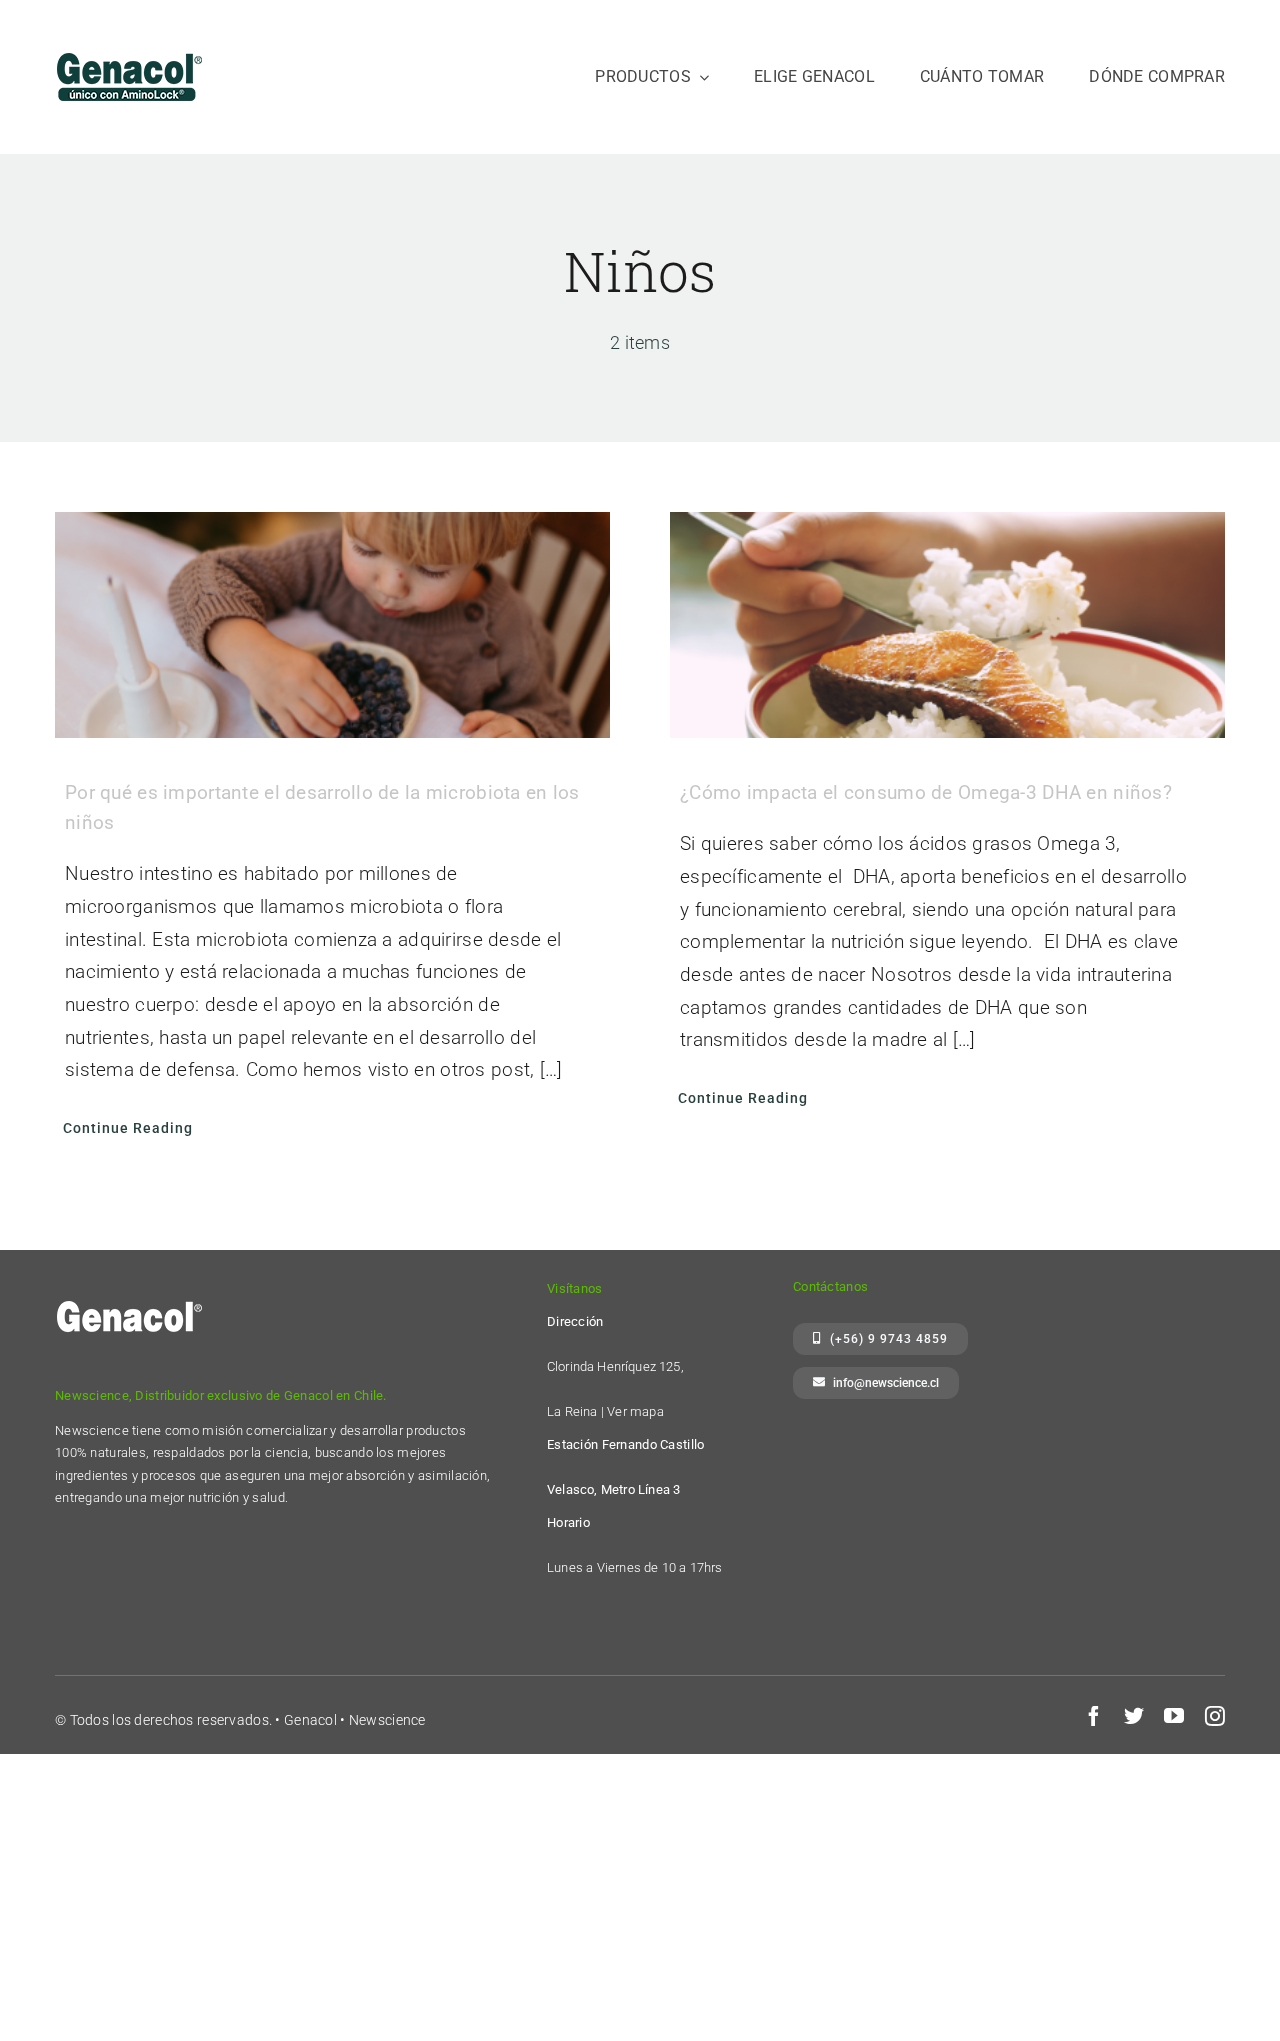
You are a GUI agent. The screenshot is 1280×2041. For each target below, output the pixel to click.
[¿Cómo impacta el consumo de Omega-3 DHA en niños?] (947, 625)
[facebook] (1094, 1716)
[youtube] (1174, 1716)
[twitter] (1134, 1716)
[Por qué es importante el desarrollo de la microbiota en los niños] (332, 625)
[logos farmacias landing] (130, 46)
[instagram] (1215, 1716)
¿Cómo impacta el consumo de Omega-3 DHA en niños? (926, 792)
